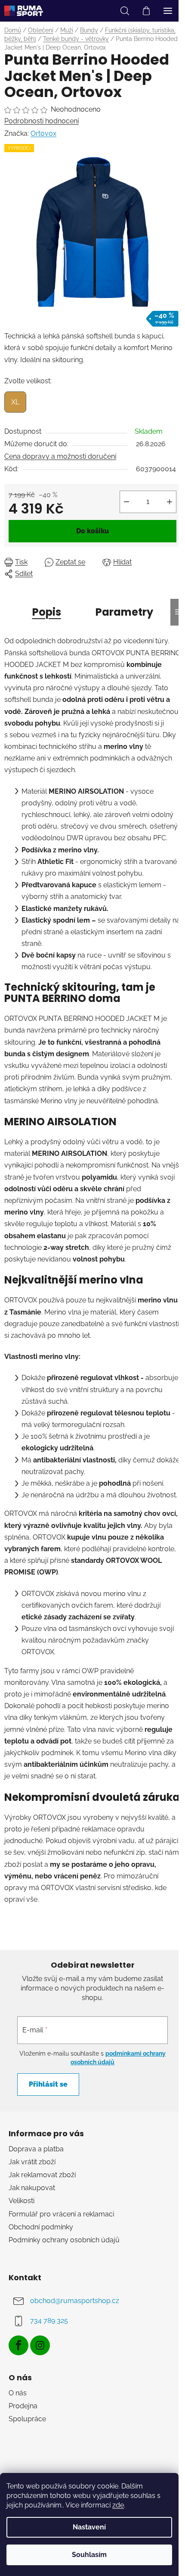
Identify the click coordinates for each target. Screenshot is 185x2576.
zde (118, 2505)
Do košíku (92, 531)
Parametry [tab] (124, 612)
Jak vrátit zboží (32, 2162)
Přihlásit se (48, 2084)
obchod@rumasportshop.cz (75, 2301)
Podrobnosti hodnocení (42, 121)
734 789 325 (49, 2321)
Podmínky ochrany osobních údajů (64, 2240)
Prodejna (23, 2406)
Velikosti (22, 2201)
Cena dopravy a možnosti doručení (60, 456)
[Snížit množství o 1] (126, 502)
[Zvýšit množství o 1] (170, 502)
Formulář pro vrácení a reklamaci (61, 2214)
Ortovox (43, 133)
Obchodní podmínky (41, 2227)
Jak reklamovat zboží (42, 2175)
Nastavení (89, 2527)
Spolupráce (27, 2419)
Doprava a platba (36, 2149)
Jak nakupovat (32, 2188)
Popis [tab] (47, 612)
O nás (18, 2393)
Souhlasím (89, 2555)
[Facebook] (18, 2345)
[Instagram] (40, 2345)
